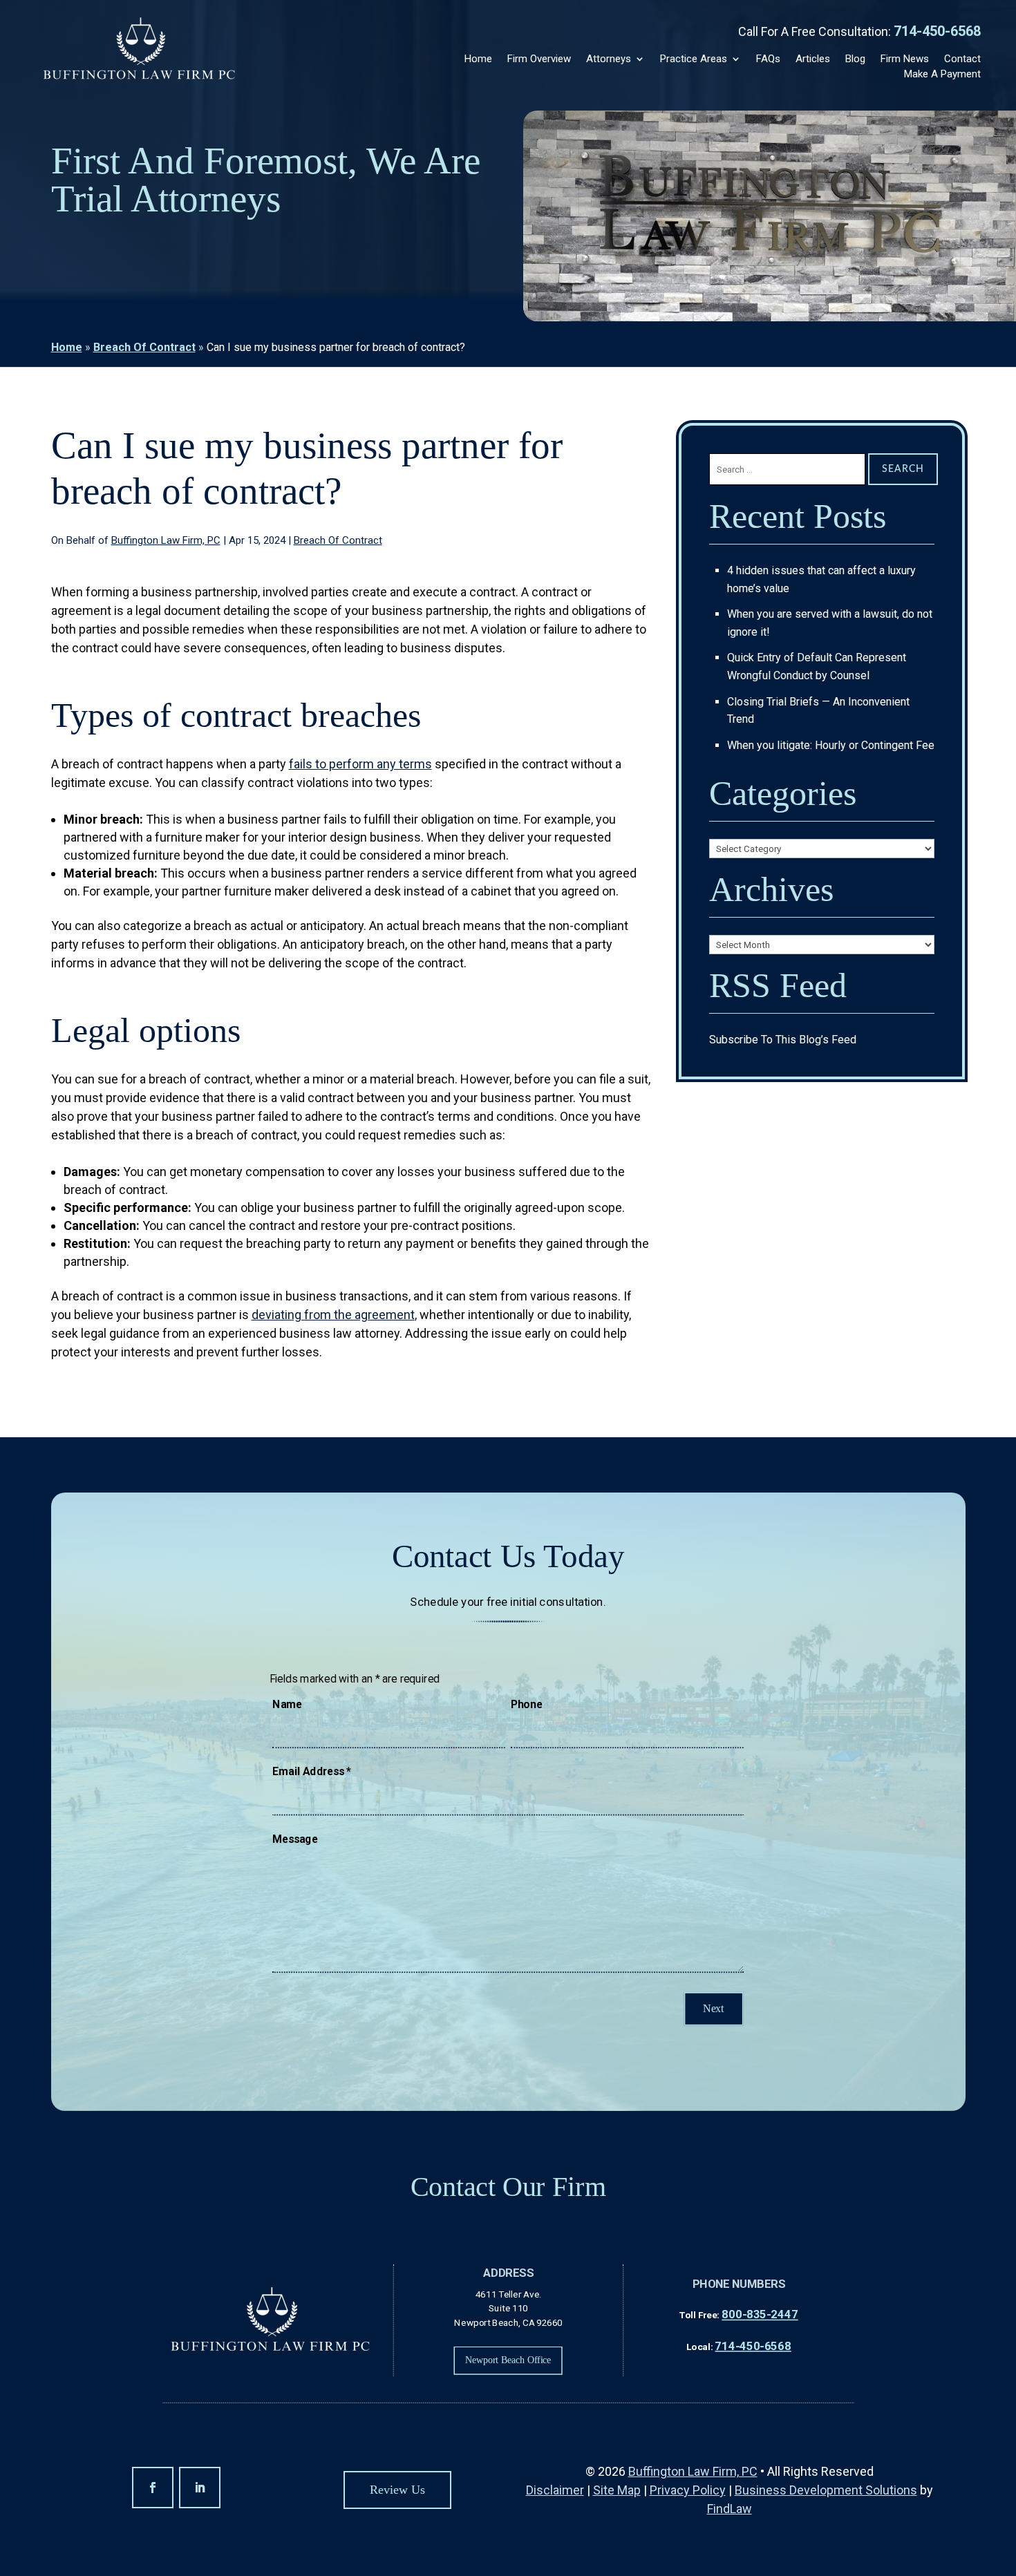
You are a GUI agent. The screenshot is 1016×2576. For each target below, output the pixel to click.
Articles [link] (813, 59)
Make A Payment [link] (942, 74)
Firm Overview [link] (539, 59)
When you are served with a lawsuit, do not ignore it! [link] (830, 623)
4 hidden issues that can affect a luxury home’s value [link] (821, 579)
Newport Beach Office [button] (508, 2360)
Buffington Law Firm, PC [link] (166, 540)
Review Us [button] (397, 2490)
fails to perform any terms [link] (360, 764)
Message (295, 1839)
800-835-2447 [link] (760, 2314)
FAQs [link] (768, 59)
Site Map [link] (617, 2490)
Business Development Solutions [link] (826, 2490)
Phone (526, 1704)
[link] (139, 50)
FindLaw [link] (730, 2509)
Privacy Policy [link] (688, 2490)
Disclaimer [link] (555, 2490)
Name (287, 1704)
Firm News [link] (905, 59)
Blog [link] (855, 59)
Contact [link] (962, 59)
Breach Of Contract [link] (338, 540)
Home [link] (478, 59)
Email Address (312, 1772)
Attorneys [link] (609, 59)
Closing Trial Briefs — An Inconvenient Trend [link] (818, 711)
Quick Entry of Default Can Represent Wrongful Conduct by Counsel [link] (817, 666)
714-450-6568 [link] (937, 31)
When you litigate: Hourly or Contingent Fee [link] (831, 745)
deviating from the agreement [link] (333, 1315)
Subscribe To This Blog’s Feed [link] (783, 1040)
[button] (153, 2488)
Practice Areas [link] (694, 59)
